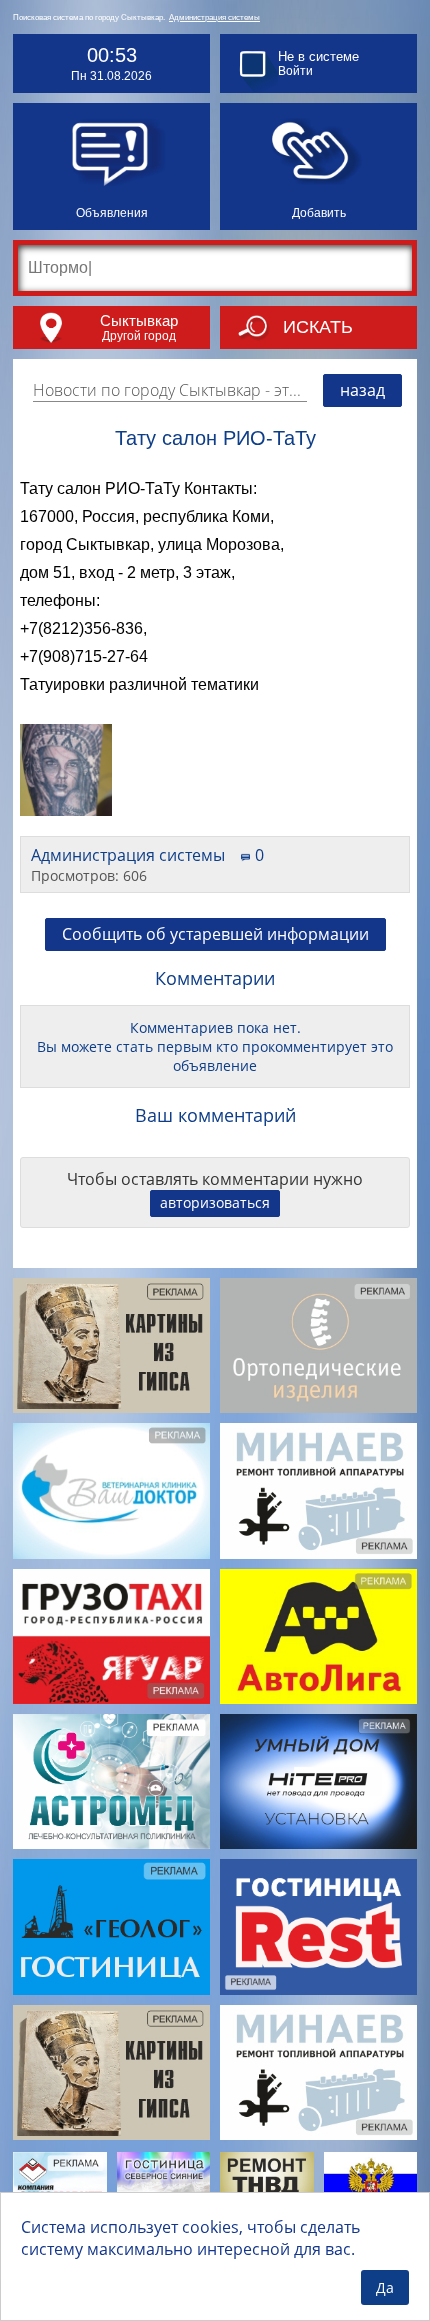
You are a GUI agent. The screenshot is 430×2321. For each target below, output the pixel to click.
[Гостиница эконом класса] (318, 1926)
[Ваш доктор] (111, 1490)
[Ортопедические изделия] (318, 1345)
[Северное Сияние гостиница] (164, 2184)
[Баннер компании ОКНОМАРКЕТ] (60, 2184)
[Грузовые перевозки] (111, 1636)
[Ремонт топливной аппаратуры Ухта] (267, 2184)
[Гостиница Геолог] (111, 1926)
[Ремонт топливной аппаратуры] (318, 1490)
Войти (295, 71)
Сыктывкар (139, 320)
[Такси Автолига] (318, 1636)
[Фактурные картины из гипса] (111, 1345)
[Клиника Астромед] (111, 1781)
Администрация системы (214, 17)
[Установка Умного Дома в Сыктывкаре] (318, 1781)
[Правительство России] (371, 2184)
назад (362, 390)
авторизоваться (215, 1202)
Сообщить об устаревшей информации (215, 934)
